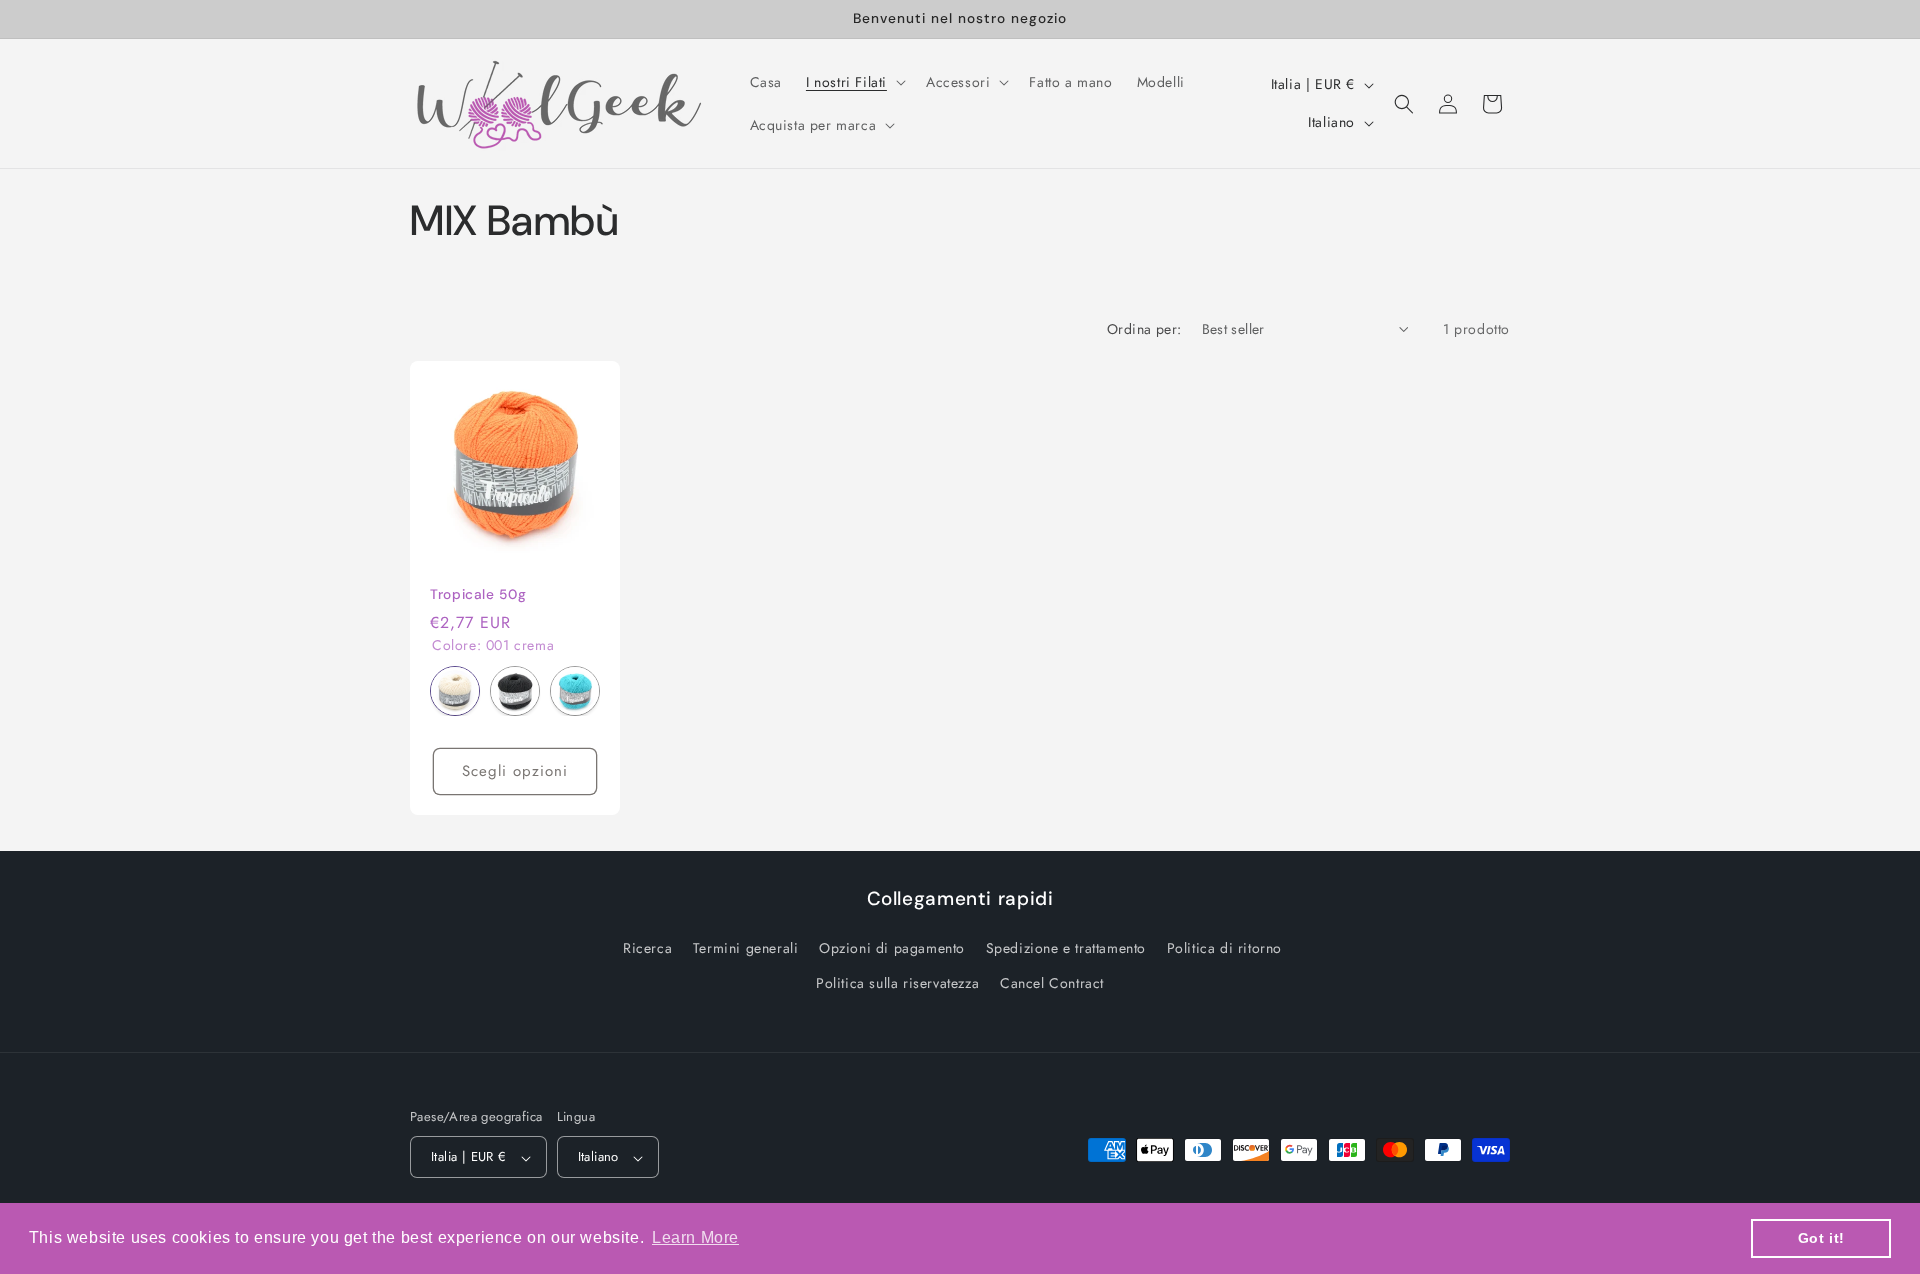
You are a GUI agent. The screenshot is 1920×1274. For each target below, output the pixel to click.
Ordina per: (1144, 329)
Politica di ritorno (1224, 949)
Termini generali (746, 949)
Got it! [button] (1821, 1238)
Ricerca (647, 949)
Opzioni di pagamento (892, 949)
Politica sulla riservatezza (897, 984)
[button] (854, 82)
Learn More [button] (695, 1237)
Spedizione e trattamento (1066, 949)
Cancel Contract (1052, 984)
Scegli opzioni (515, 771)
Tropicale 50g (478, 594)
